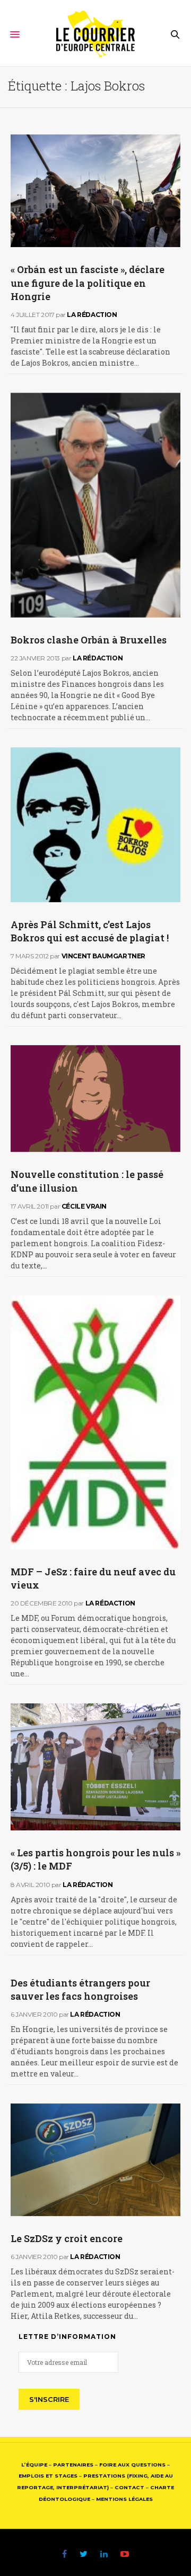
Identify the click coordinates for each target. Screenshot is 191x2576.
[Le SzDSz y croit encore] (95, 2160)
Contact (129, 2487)
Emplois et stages (48, 2476)
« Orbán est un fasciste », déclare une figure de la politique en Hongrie (88, 283)
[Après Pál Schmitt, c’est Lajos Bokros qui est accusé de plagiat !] (95, 825)
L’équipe (34, 2465)
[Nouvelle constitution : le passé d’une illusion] (95, 1099)
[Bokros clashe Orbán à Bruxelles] (95, 505)
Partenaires (73, 2465)
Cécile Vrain (84, 1206)
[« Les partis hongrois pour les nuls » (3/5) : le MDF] (95, 1767)
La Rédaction (92, 315)
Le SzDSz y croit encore (67, 2238)
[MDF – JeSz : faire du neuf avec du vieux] (95, 1422)
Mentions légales (124, 2499)
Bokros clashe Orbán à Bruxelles (89, 640)
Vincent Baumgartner (103, 956)
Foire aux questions (132, 2465)
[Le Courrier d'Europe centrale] (96, 34)
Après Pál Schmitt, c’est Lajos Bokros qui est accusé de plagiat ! (90, 931)
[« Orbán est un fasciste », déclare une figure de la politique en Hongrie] (95, 191)
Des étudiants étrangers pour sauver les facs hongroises (80, 1989)
